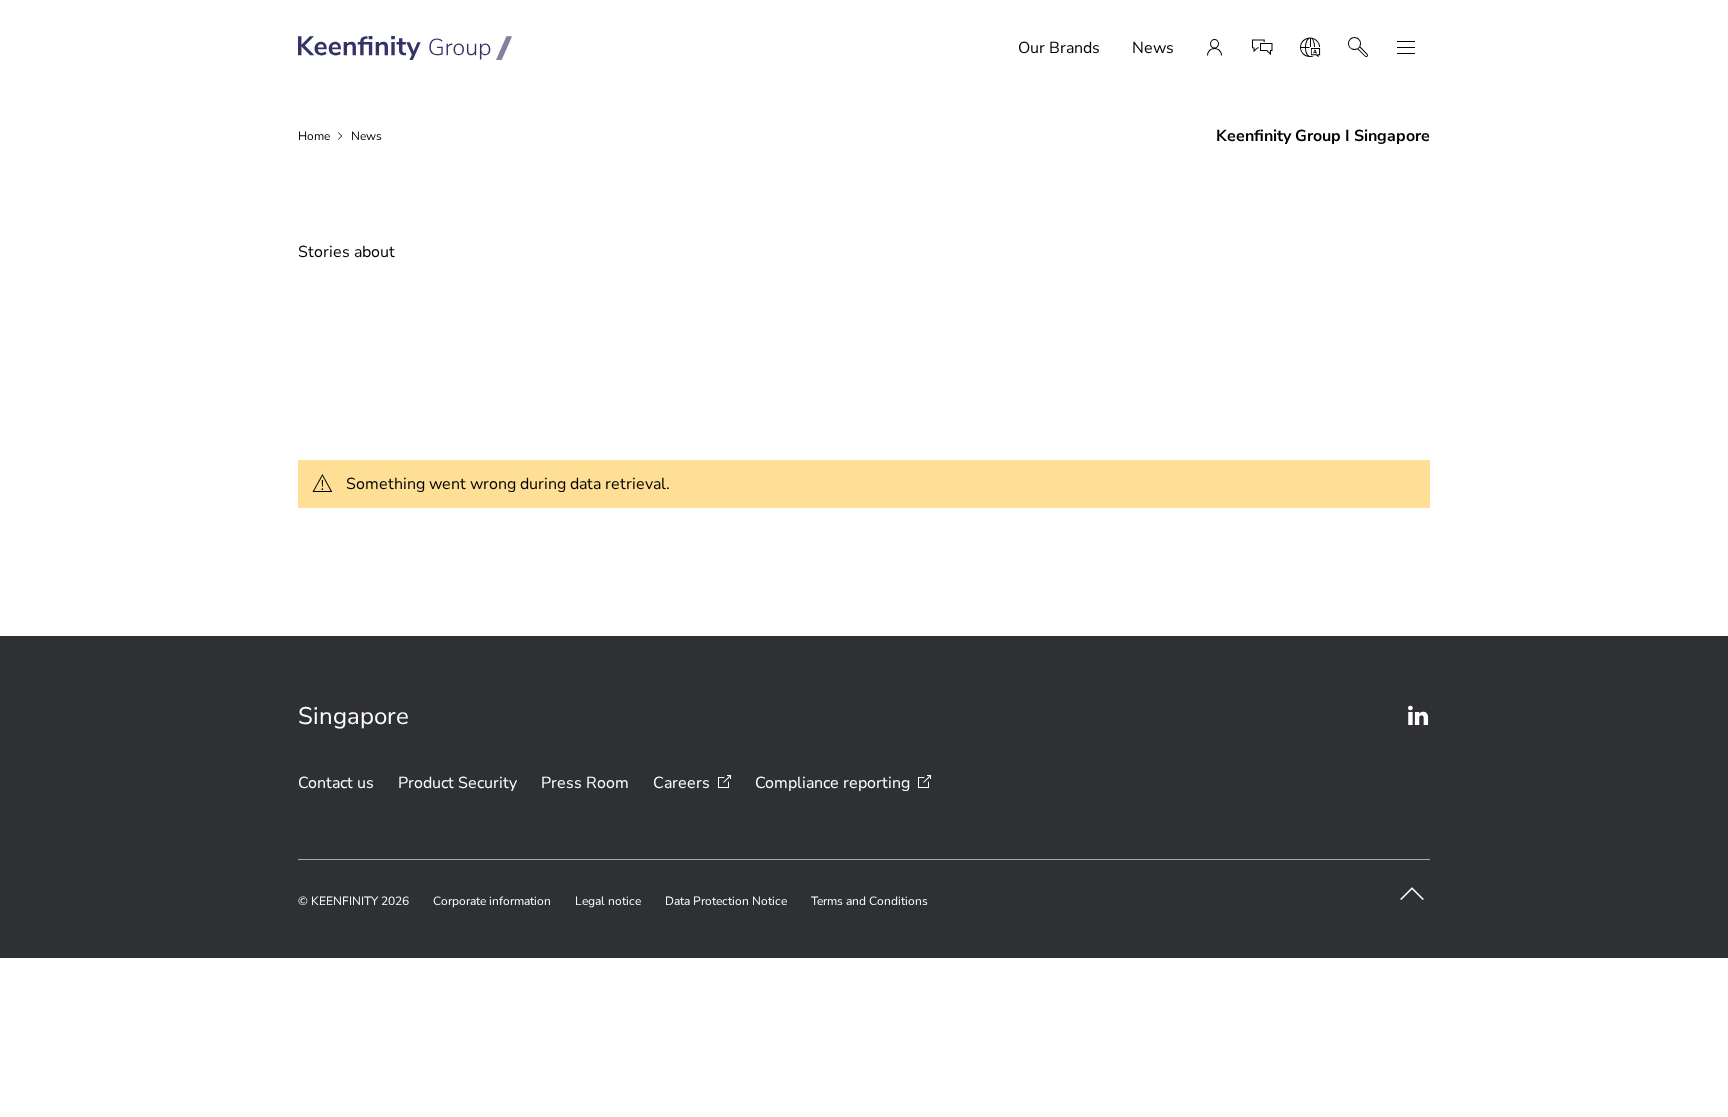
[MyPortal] (1214, 48)
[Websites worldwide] (1310, 48)
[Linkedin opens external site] (1418, 716)
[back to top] (1412, 894)
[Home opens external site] (405, 48)
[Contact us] (1262, 48)
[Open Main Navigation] (1406, 48)
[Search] (1358, 48)
